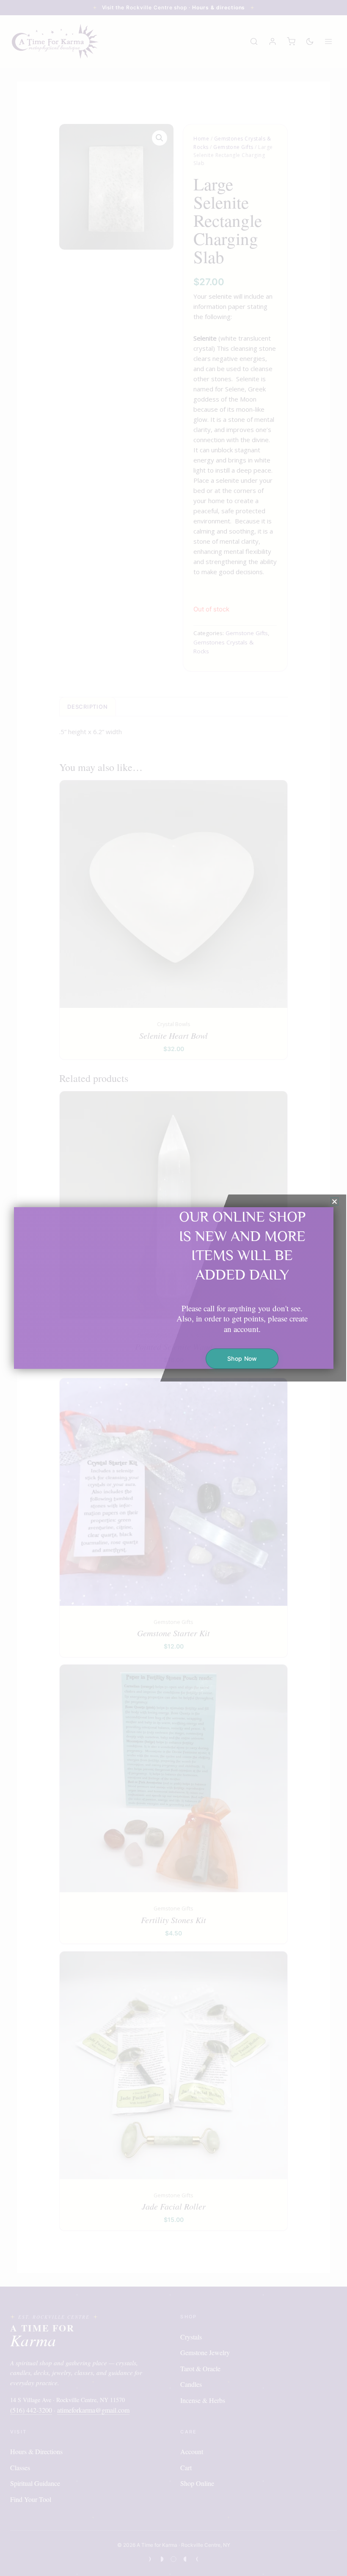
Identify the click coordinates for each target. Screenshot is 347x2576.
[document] (173, 1288)
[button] (335, 1201)
